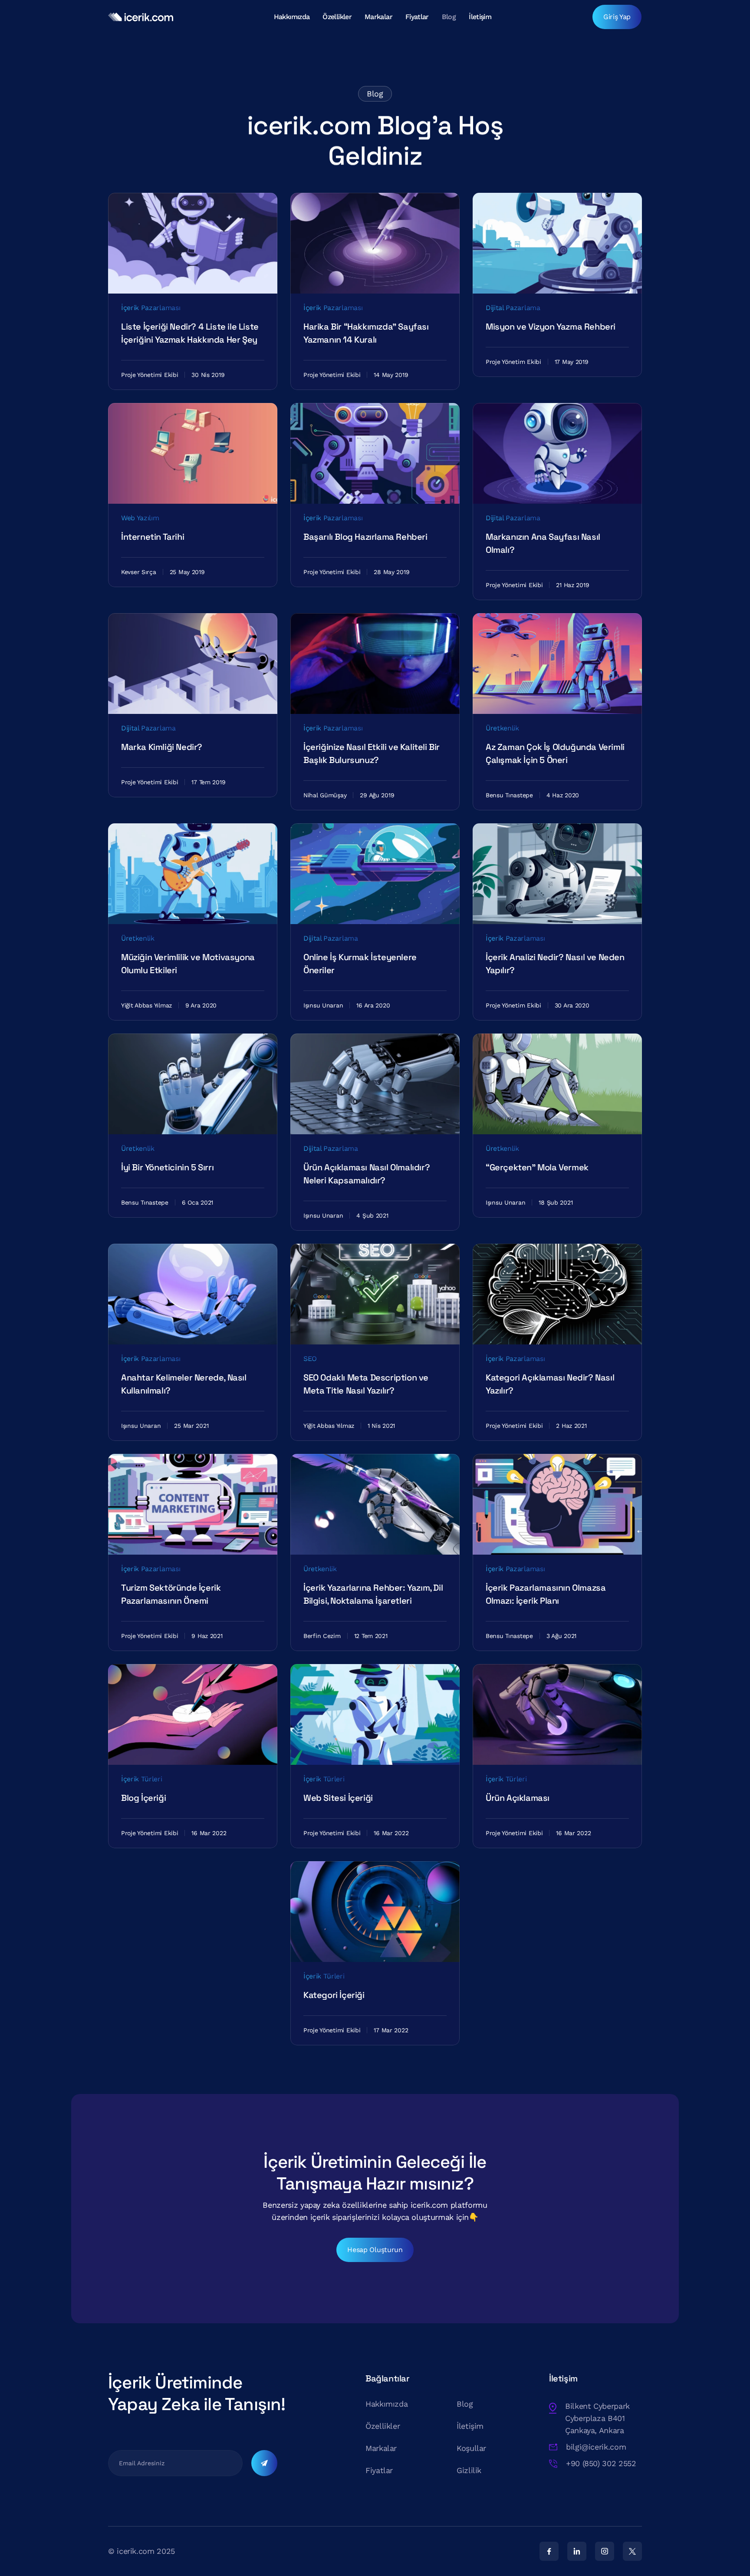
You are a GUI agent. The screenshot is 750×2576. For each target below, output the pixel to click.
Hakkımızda (292, 17)
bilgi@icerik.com (596, 2447)
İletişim (480, 17)
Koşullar (471, 2448)
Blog (449, 17)
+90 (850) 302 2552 (601, 2463)
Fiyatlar (417, 17)
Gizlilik (469, 2470)
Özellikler (337, 17)
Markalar (378, 17)
